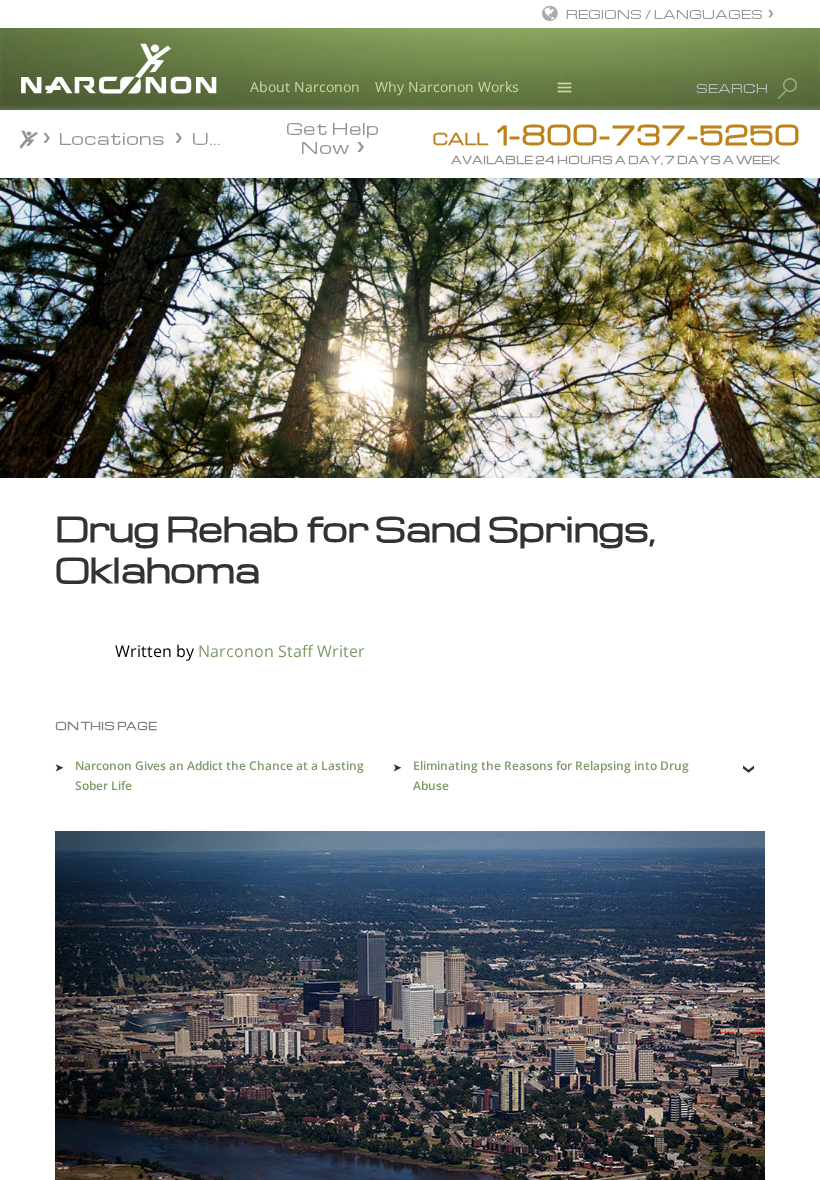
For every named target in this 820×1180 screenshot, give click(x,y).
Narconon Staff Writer (281, 651)
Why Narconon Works (447, 86)
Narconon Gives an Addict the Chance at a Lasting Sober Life (219, 775)
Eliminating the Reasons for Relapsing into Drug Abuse (551, 775)
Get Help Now (332, 136)
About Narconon (305, 86)
